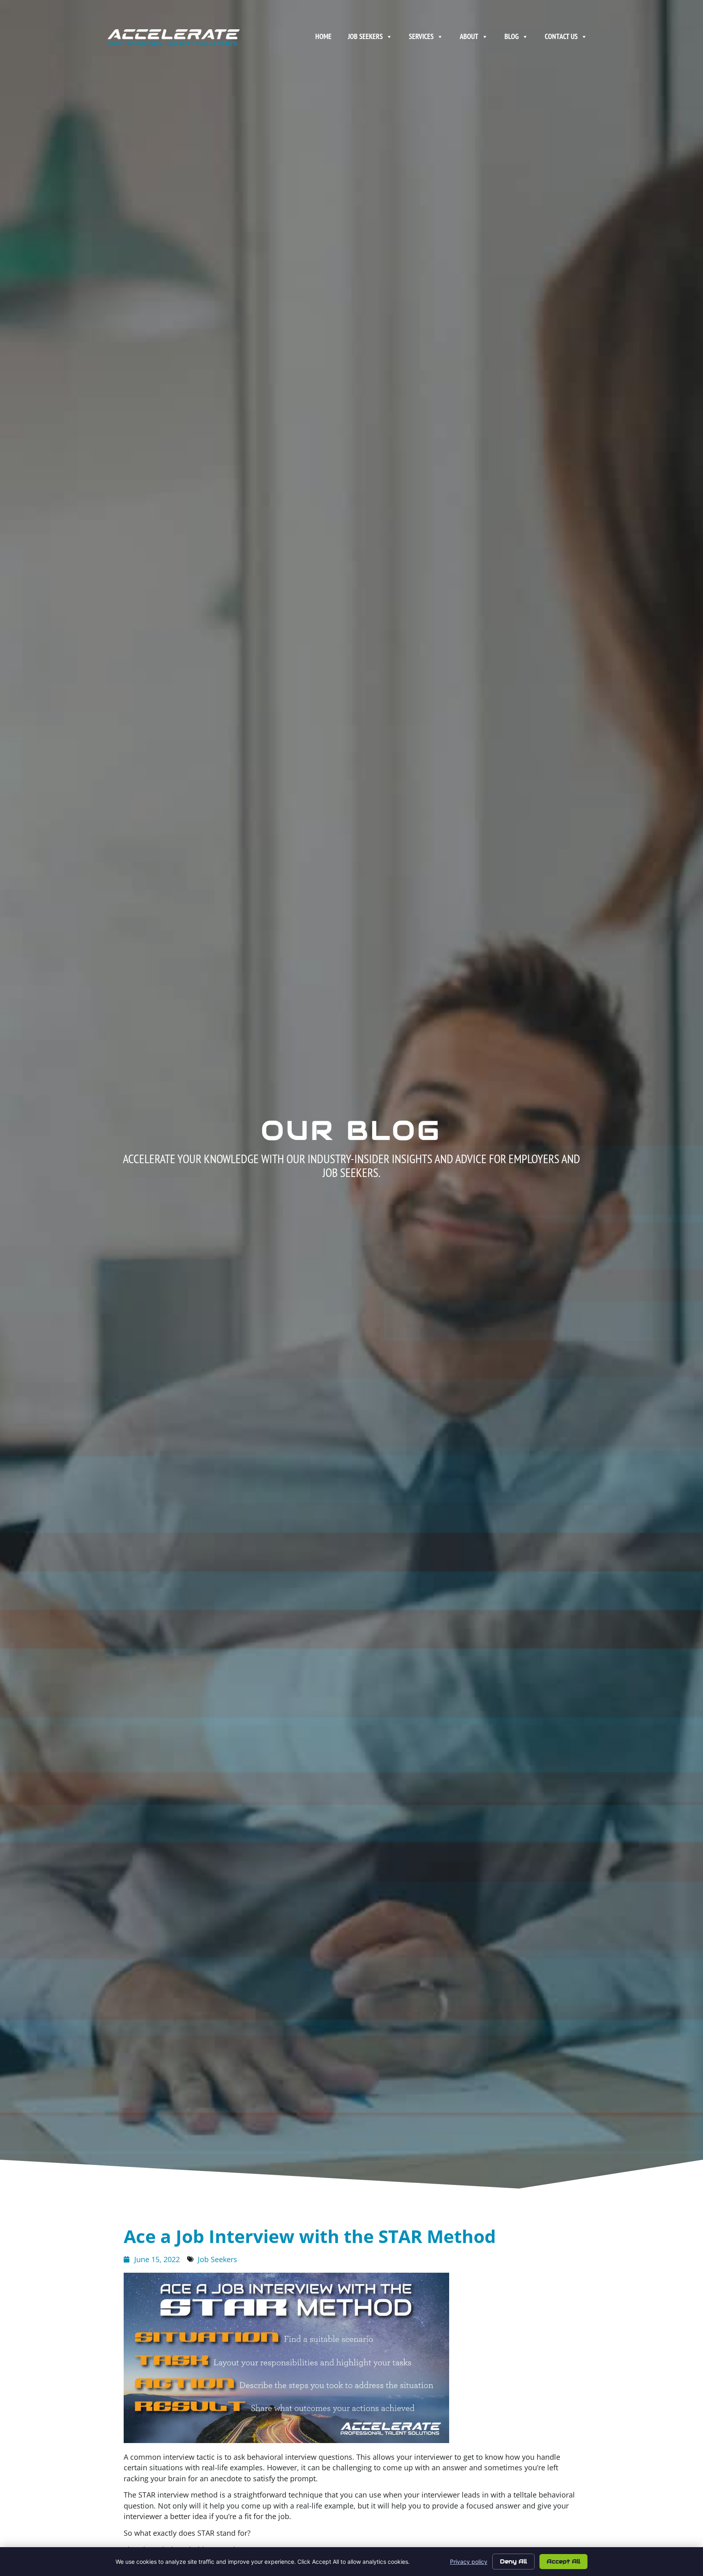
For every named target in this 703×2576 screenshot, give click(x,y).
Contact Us (561, 36)
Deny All (513, 2561)
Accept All (563, 2561)
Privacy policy (469, 2562)
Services (421, 36)
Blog (512, 36)
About (469, 36)
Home (323, 36)
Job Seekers (365, 36)
